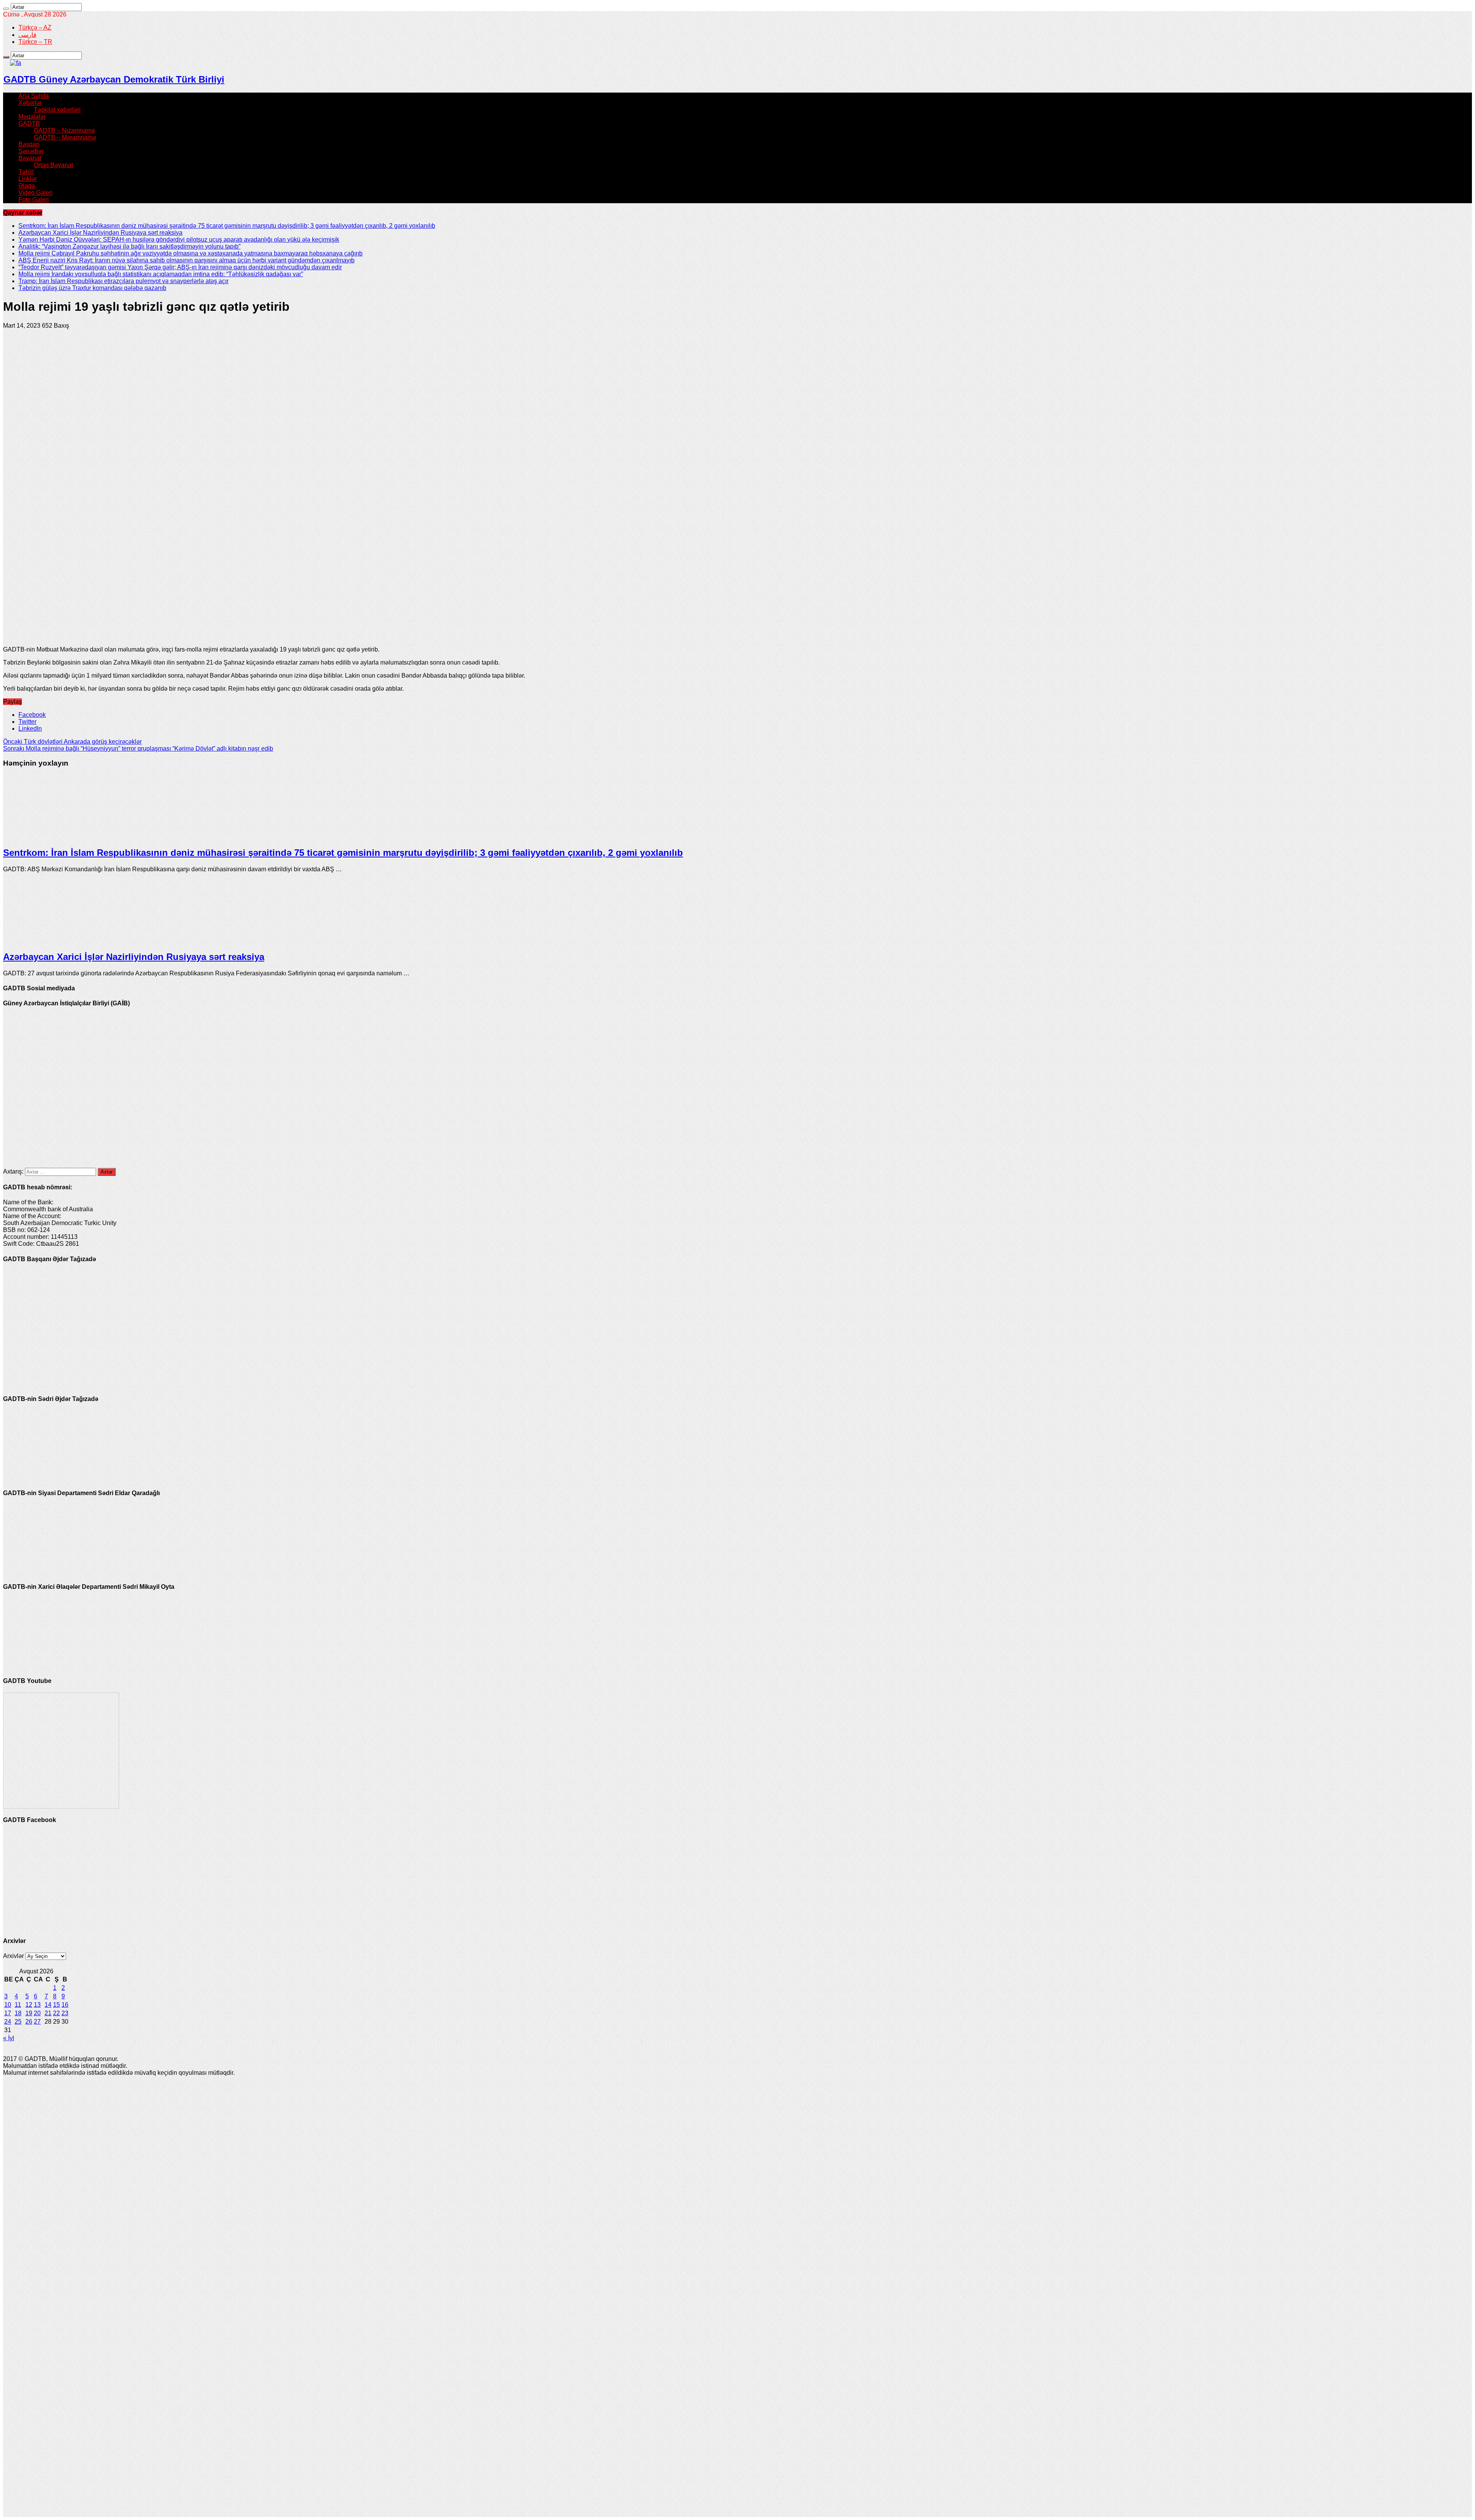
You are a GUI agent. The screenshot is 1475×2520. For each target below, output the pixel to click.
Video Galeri (36, 193)
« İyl (9, 2038)
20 (37, 2013)
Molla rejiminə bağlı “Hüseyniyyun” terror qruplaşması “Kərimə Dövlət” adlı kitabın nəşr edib (138, 749)
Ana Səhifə (34, 96)
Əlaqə (27, 186)
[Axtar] (6, 9)
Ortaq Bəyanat (53, 165)
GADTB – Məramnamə (65, 137)
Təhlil (26, 172)
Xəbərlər (30, 103)
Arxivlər (13, 1956)
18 (18, 2013)
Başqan (29, 144)
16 (65, 2005)
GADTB (29, 124)
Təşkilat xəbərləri (57, 110)
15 (56, 2005)
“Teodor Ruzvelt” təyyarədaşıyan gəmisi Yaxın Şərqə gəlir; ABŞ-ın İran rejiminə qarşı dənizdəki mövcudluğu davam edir (180, 267)
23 (65, 2013)
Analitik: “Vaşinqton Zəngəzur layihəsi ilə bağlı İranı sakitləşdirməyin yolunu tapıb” (129, 246)
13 (37, 2005)
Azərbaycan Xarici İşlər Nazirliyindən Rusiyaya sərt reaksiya (100, 233)
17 (8, 2013)
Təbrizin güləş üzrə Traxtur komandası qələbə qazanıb (92, 288)
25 (18, 2022)
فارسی (27, 35)
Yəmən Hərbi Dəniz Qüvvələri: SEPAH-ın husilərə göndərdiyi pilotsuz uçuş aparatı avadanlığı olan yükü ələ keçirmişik (179, 240)
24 (8, 2022)
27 (37, 2022)
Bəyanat (30, 158)
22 (56, 2013)
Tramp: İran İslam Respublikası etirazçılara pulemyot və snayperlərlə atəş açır (123, 281)
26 (29, 2022)
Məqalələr (32, 117)
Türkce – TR (35, 42)
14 (48, 2005)
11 (18, 2005)
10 (8, 2005)
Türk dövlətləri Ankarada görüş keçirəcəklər (72, 742)
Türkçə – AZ (35, 27)
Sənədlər (31, 151)
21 (48, 2013)
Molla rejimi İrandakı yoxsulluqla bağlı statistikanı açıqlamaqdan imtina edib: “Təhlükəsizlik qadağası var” (161, 274)
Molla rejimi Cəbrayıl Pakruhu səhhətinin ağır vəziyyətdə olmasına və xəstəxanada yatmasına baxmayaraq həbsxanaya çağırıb (191, 253)
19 (29, 2013)
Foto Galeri (34, 200)
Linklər (28, 179)
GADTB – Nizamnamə (64, 130)
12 (29, 2005)
